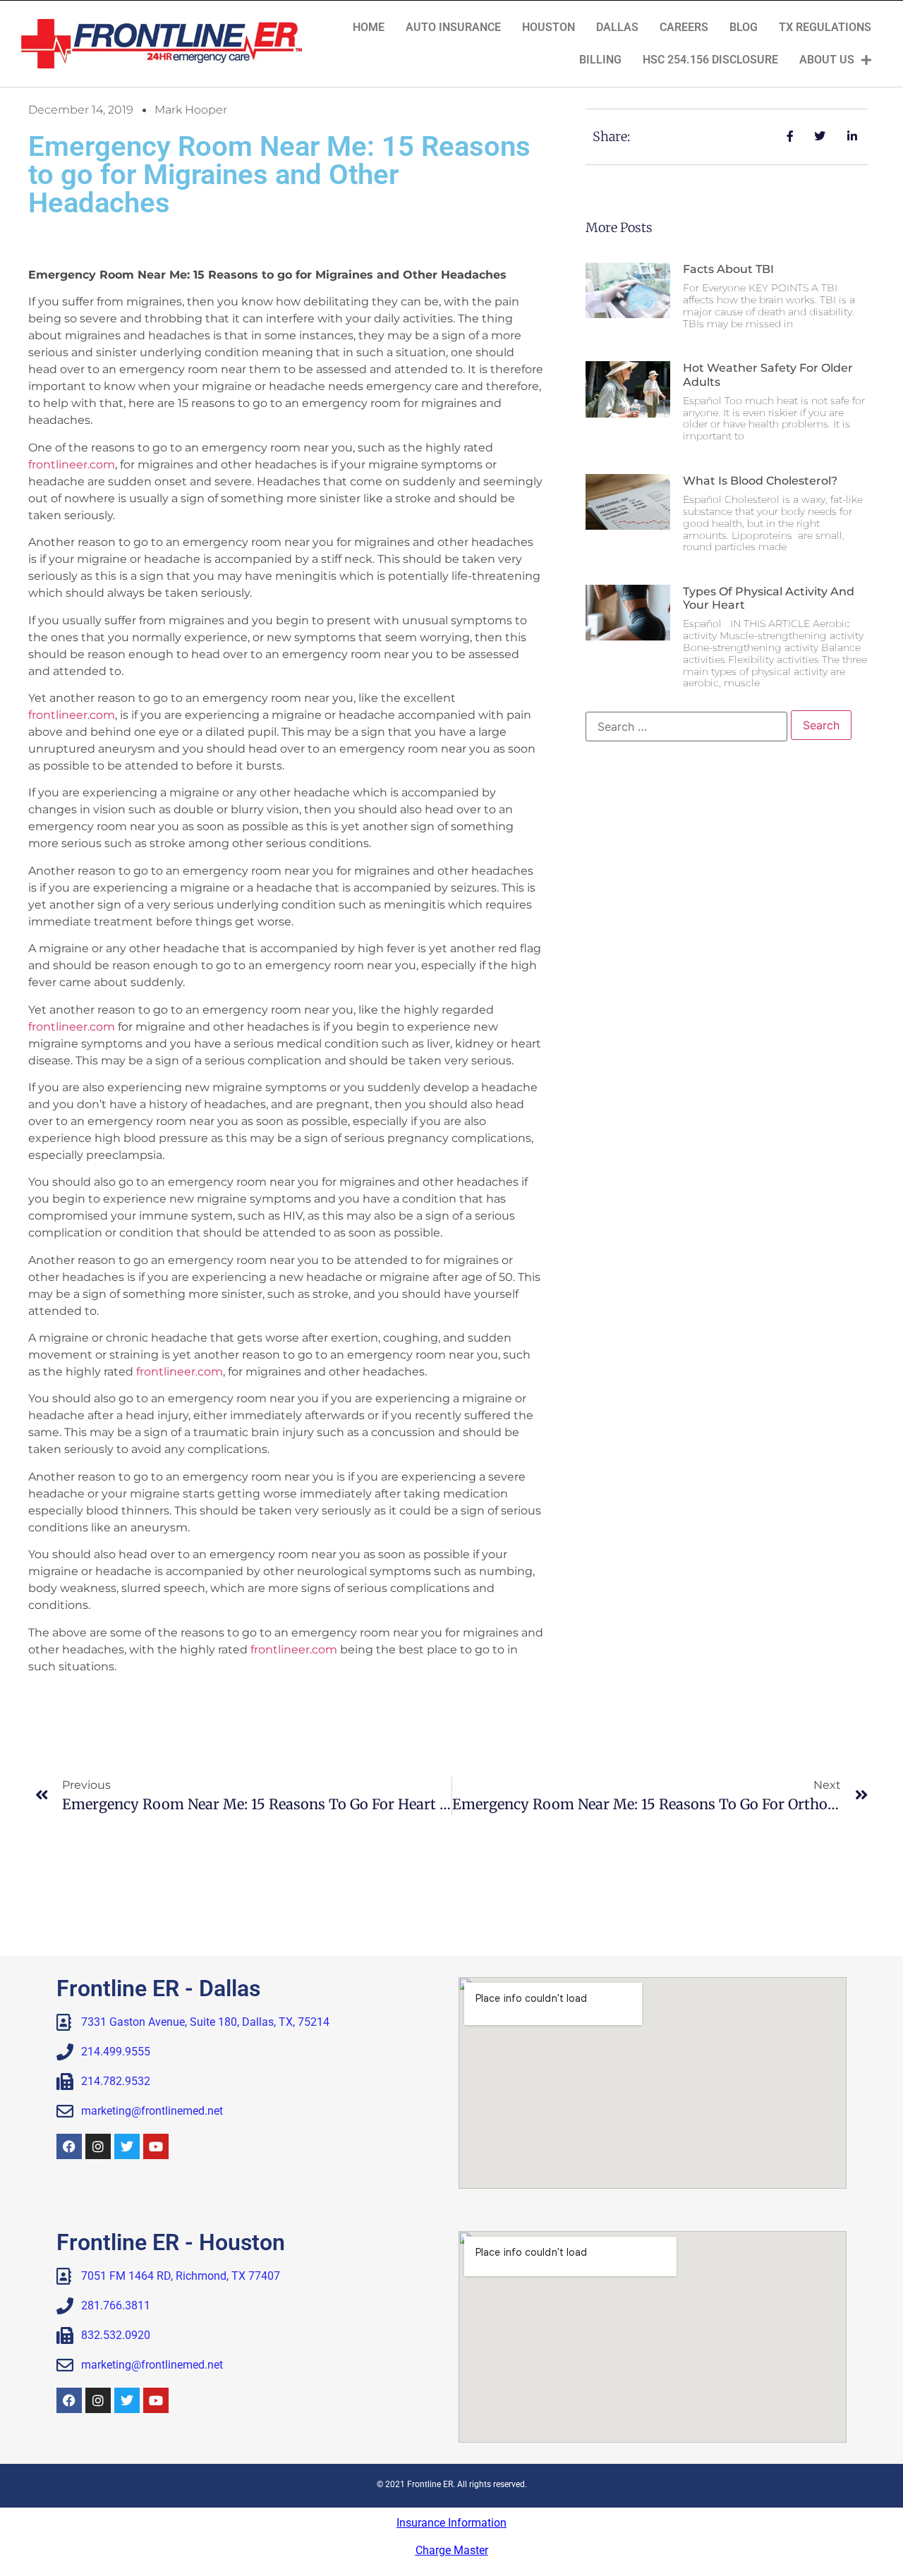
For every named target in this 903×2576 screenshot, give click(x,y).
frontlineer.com (72, 464)
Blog (744, 27)
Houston (549, 27)
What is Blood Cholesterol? (760, 481)
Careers (684, 27)
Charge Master (452, 2550)
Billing (600, 60)
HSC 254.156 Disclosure (710, 60)
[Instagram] (98, 2146)
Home (369, 27)
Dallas (617, 27)
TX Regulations (825, 27)
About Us (827, 60)
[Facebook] (69, 2146)
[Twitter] (127, 2146)
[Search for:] (686, 727)
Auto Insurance (453, 27)
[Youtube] (156, 2146)
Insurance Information (451, 2523)
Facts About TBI (728, 269)
